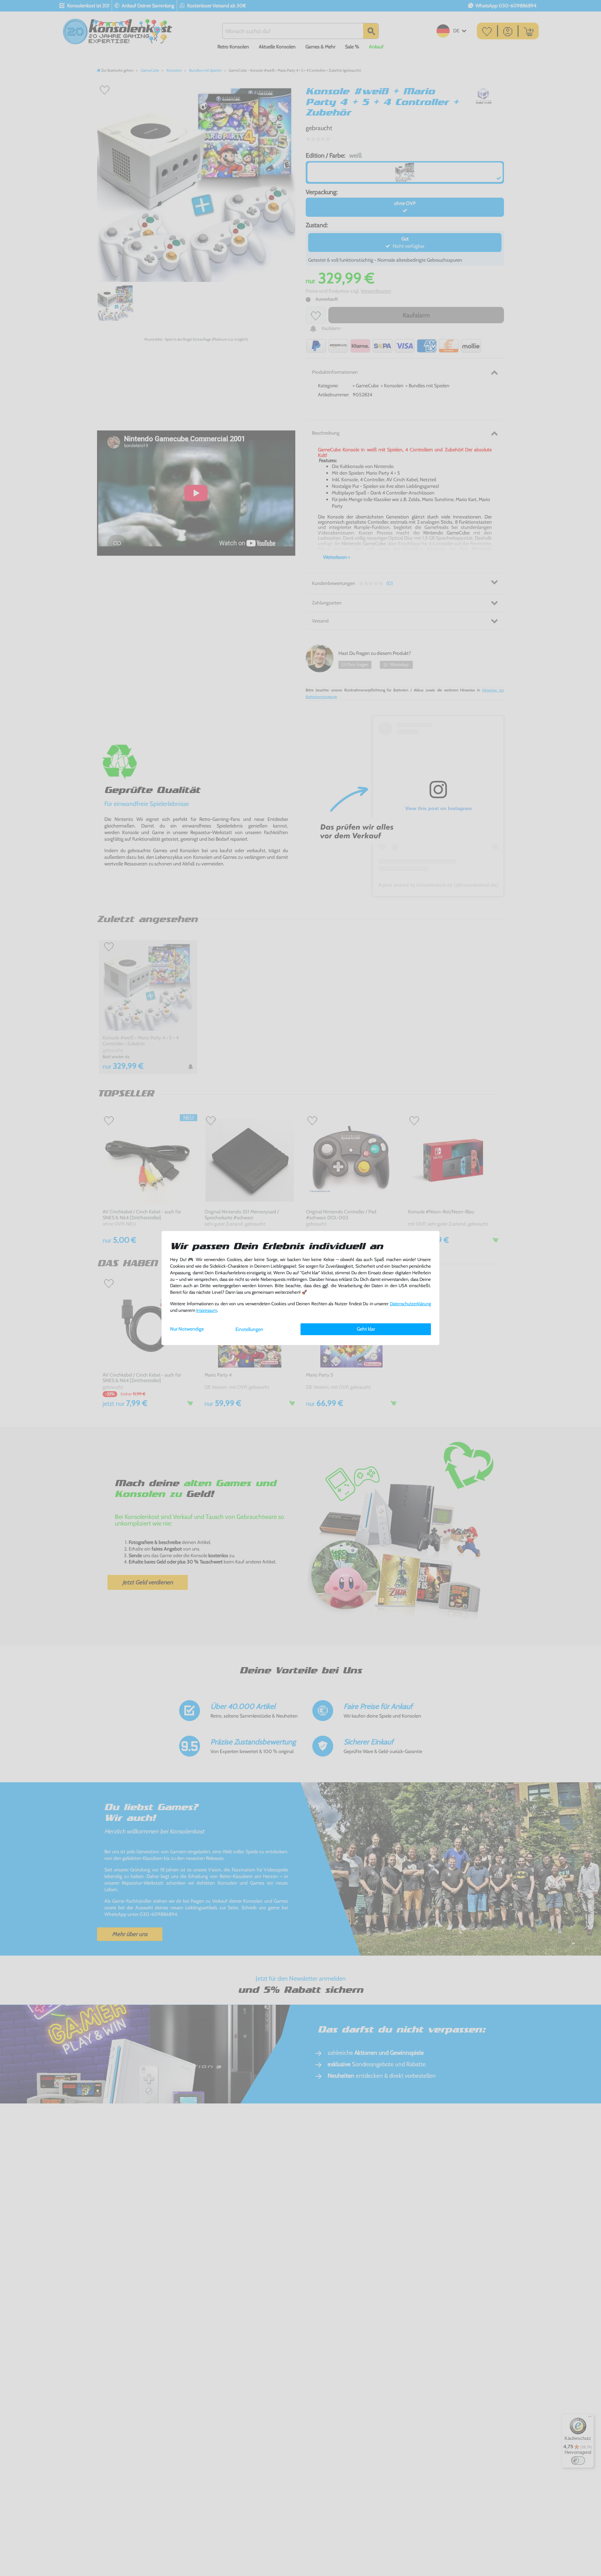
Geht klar (366, 1329)
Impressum (207, 1310)
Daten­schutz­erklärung (410, 1304)
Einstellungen (249, 1329)
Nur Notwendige (187, 1329)
